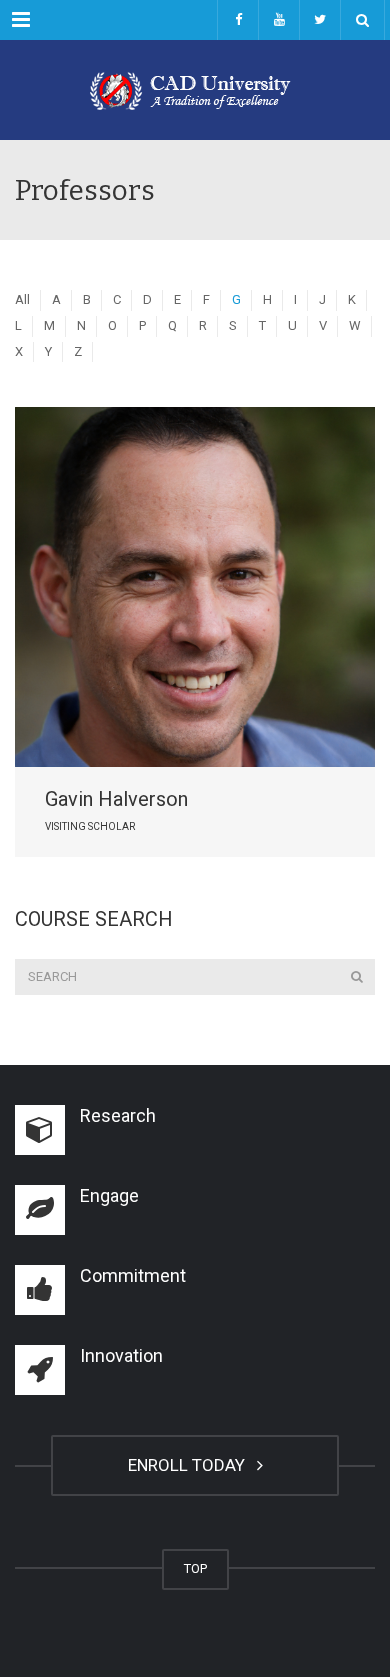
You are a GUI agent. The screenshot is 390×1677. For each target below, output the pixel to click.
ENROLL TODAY (190, 1465)
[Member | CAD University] (195, 90)
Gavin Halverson (116, 799)
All (22, 299)
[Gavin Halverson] (195, 587)
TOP (195, 1568)
